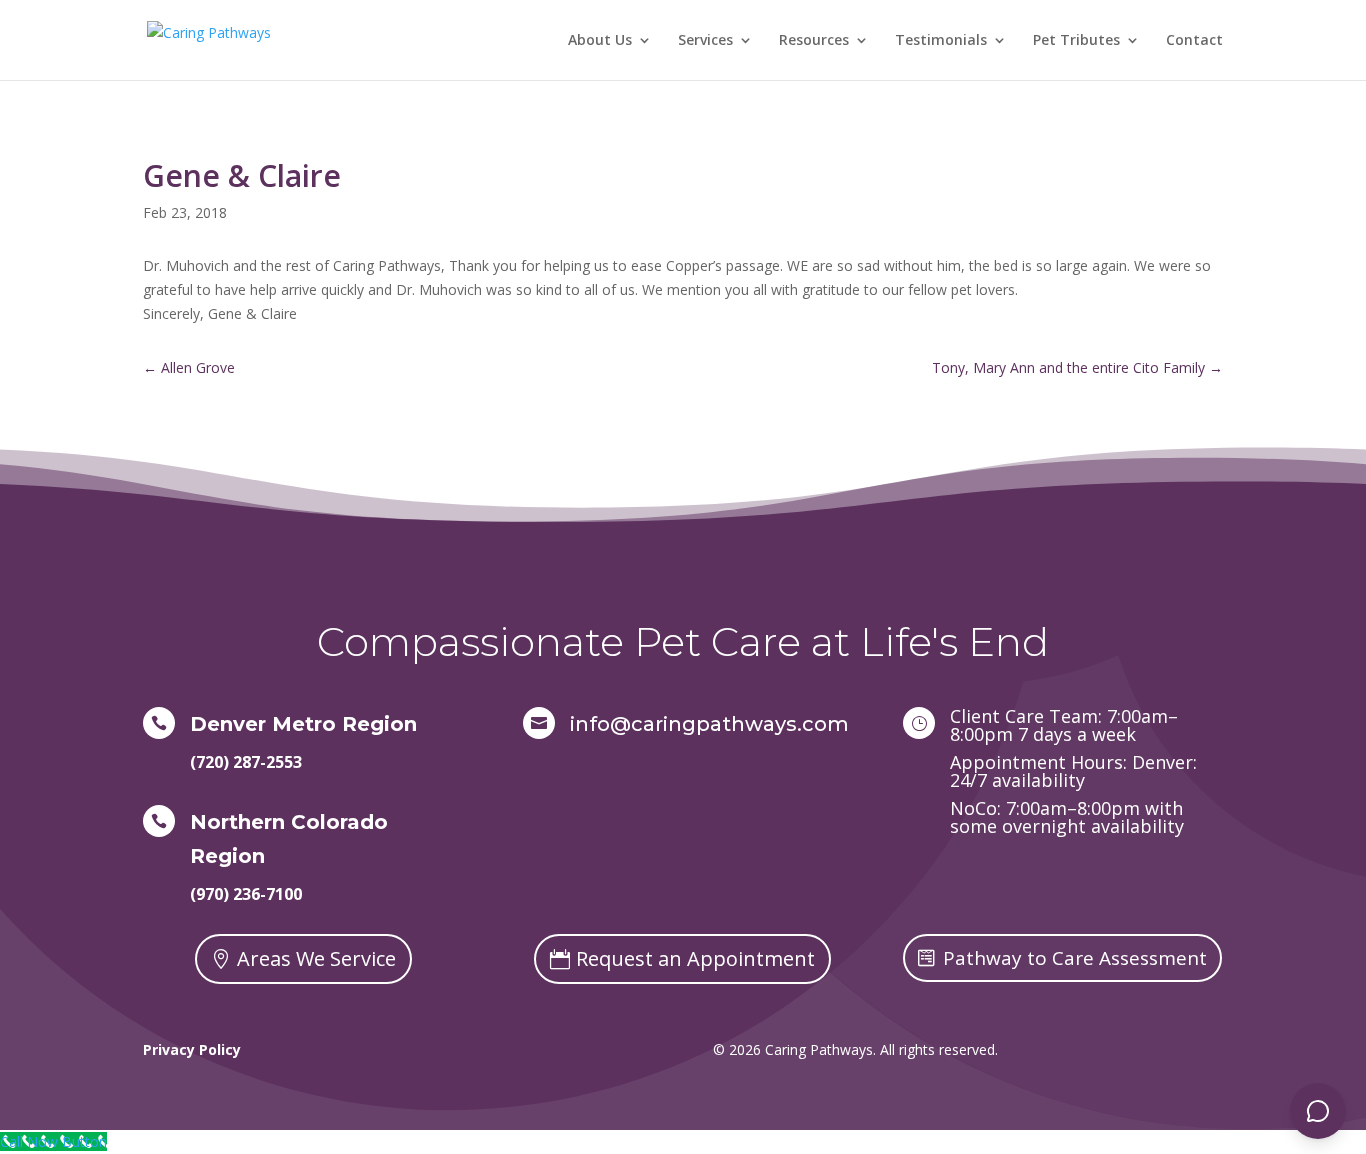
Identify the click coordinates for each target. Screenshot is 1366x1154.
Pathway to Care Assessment (1075, 958)
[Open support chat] (1318, 1111)
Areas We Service (316, 958)
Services (705, 41)
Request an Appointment (695, 958)
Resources (814, 41)
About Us (600, 41)
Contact (1194, 41)
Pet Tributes (1076, 41)
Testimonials (941, 41)
